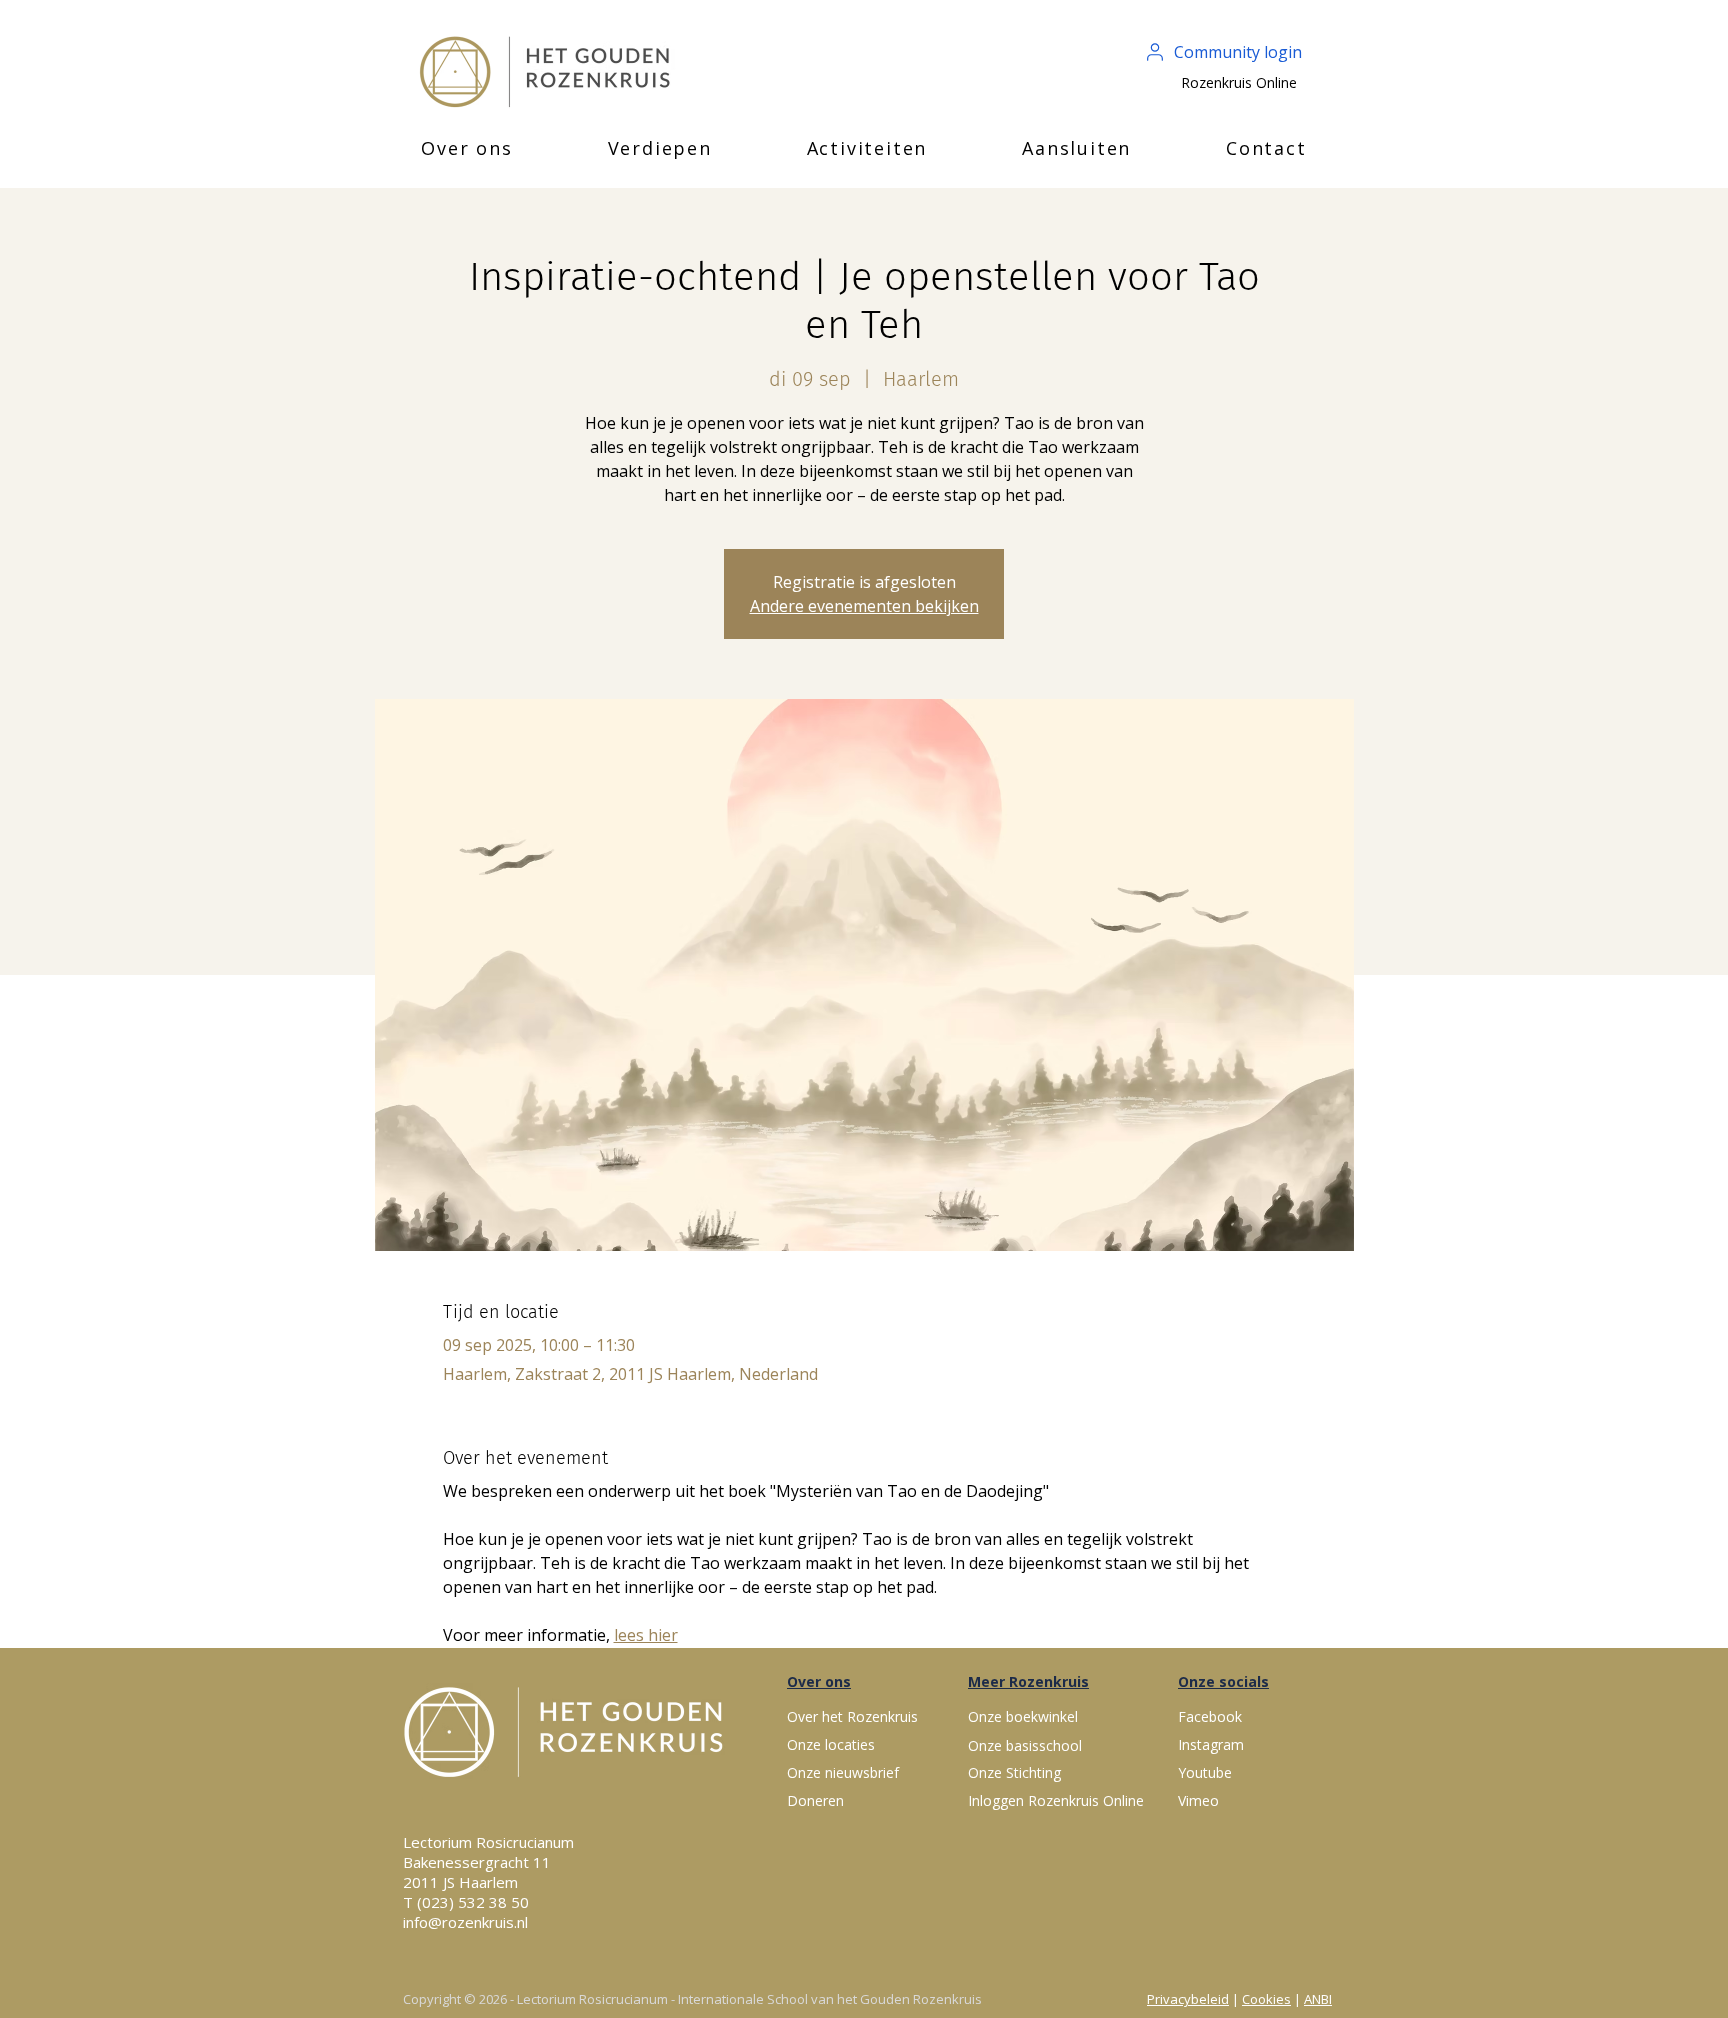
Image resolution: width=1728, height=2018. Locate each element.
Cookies (1266, 1999)
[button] (467, 148)
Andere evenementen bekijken (864, 606)
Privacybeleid (1188, 1999)
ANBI (1318, 1999)
